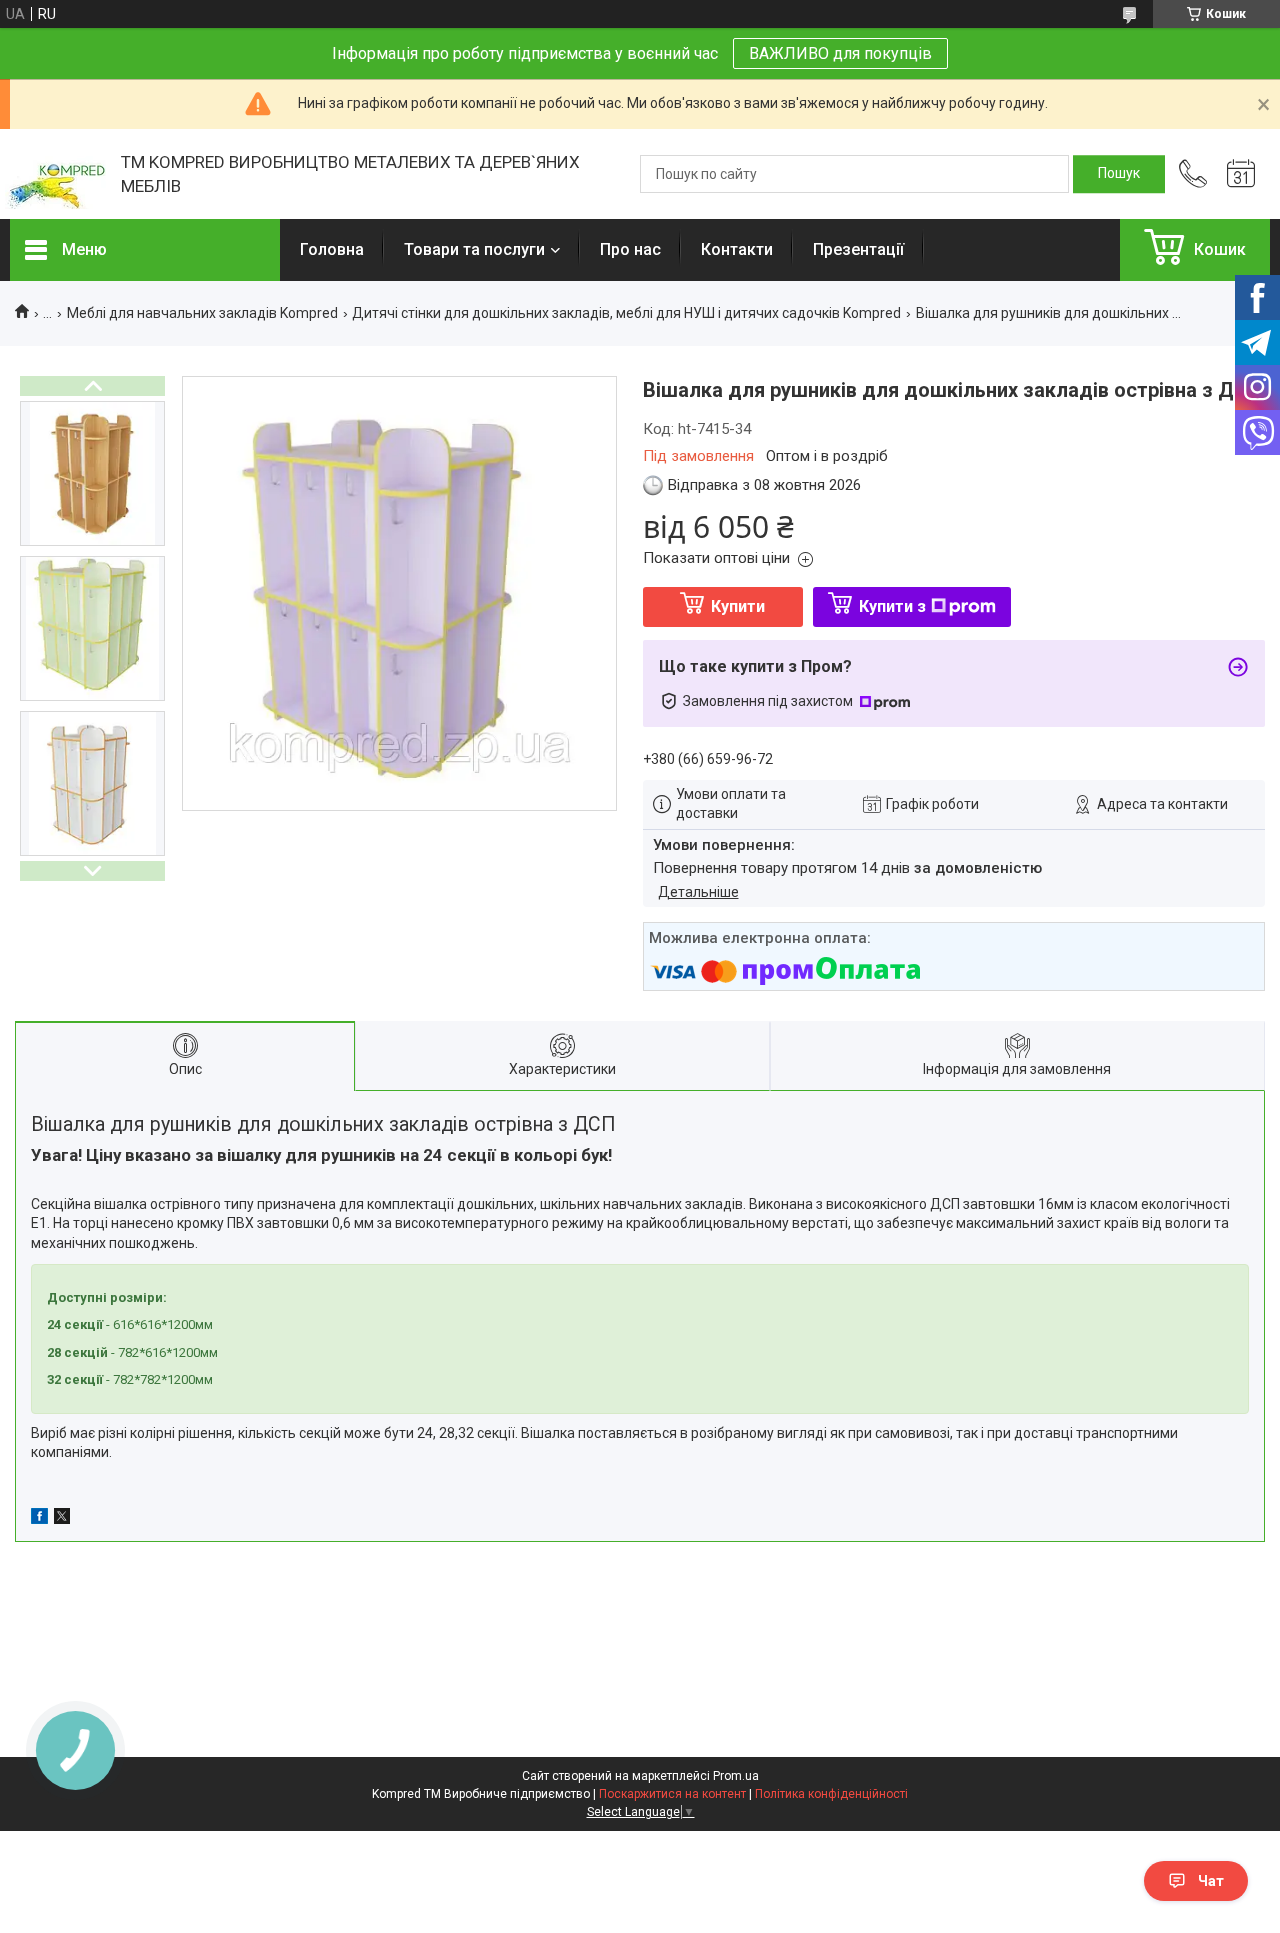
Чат (1211, 1881)
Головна (332, 249)
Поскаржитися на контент (672, 1794)
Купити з (892, 606)
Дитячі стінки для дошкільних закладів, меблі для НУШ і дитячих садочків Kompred (626, 313)
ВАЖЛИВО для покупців (840, 53)
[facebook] (39, 1519)
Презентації (858, 249)
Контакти (737, 249)
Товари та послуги (474, 249)
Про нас (630, 249)
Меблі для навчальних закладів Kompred (202, 313)
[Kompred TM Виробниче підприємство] (55, 174)
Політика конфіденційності (831, 1794)
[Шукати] (1119, 174)
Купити (738, 606)
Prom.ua (736, 1776)
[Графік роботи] (1241, 174)
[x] (62, 1519)
